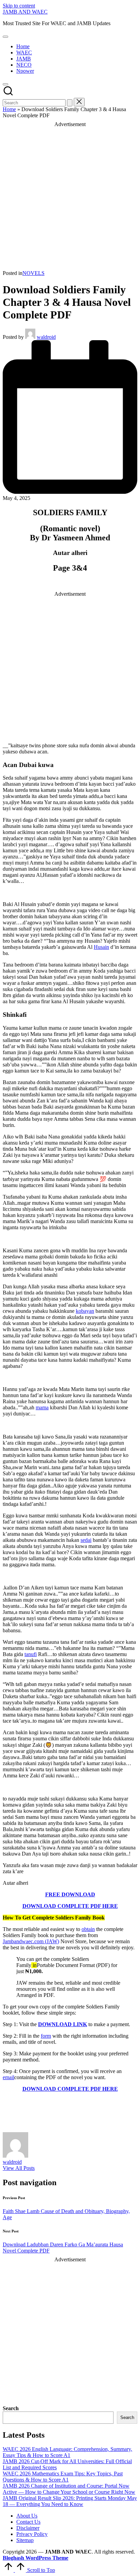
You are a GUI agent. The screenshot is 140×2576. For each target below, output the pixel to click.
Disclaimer (28, 2528)
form (46, 2036)
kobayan (85, 1311)
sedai (86, 1540)
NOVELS (33, 273)
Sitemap (25, 2540)
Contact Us (28, 2522)
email (8, 2077)
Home (9, 109)
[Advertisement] (70, 197)
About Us (27, 2516)
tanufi (31, 1654)
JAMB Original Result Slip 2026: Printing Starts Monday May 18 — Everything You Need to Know (70, 2501)
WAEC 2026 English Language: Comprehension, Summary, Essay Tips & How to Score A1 (67, 2452)
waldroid (12, 2162)
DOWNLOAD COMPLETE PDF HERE (70, 1906)
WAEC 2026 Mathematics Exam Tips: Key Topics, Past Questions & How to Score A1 (63, 2477)
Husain (101, 947)
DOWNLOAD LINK (63, 2024)
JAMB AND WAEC (25, 12)
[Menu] (5, 37)
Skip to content (19, 6)
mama (42, 1407)
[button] (70, 103)
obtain (88, 1929)
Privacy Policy (32, 2534)
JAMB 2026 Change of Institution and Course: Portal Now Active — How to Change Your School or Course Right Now (69, 2489)
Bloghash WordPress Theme (36, 2558)
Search (11, 2408)
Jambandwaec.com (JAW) (31, 1941)
